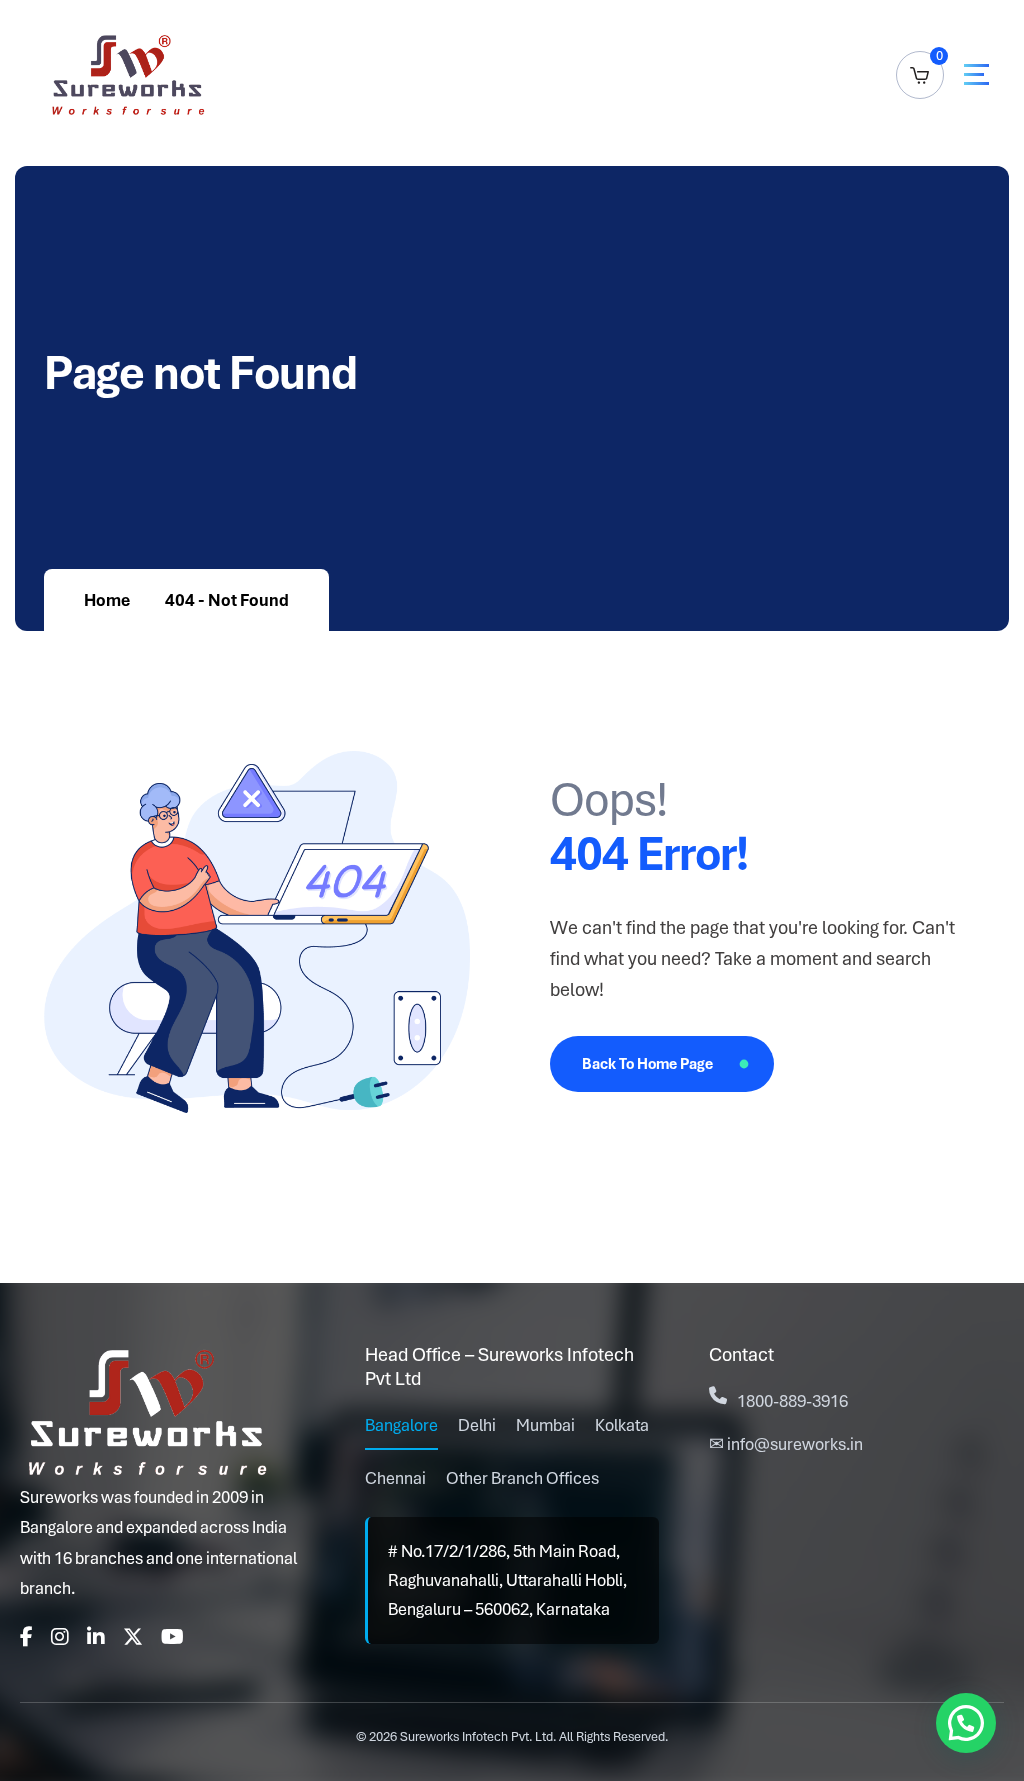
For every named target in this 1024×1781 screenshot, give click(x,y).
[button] (966, 1723)
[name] (976, 74)
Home (107, 600)
